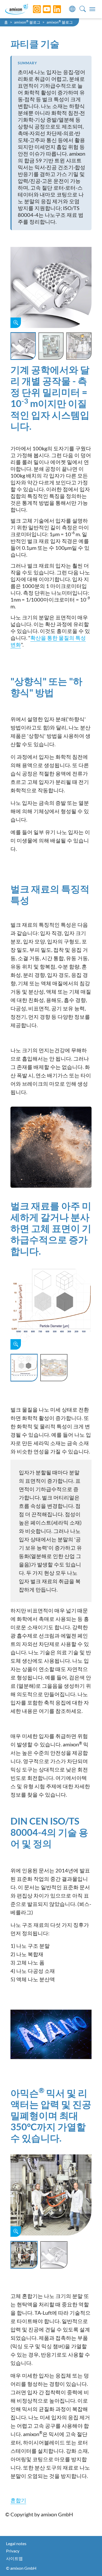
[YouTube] (43, 9)
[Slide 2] (51, 346)
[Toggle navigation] (92, 9)
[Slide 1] (23, 346)
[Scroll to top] (89, 2563)
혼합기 (18, 2500)
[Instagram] (33, 9)
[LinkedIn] (53, 9)
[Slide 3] (79, 346)
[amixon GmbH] (17, 9)
